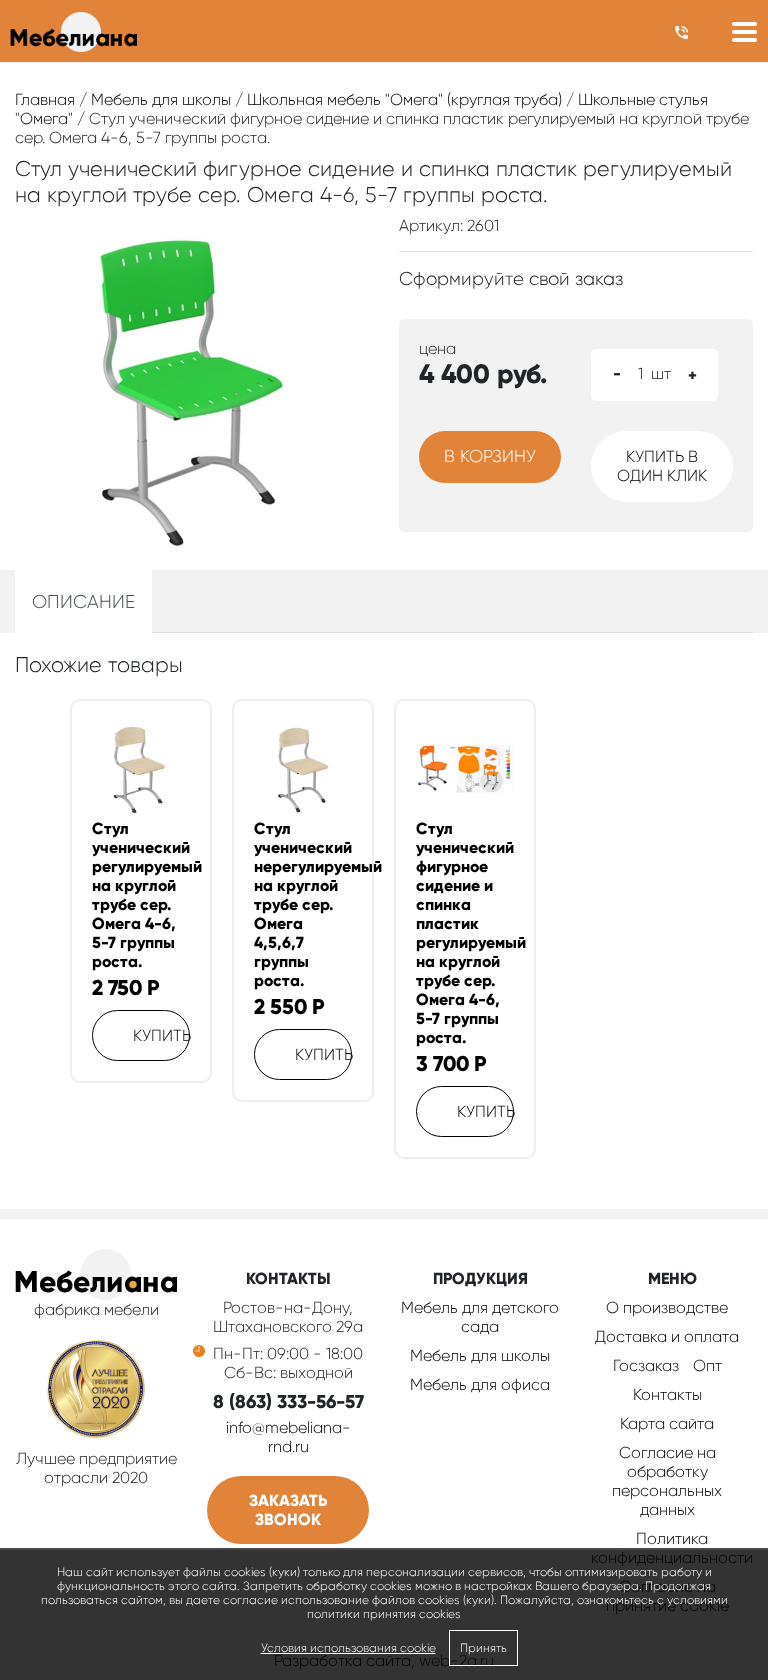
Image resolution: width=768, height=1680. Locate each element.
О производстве (667, 1307)
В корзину (490, 456)
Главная (45, 99)
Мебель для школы (161, 99)
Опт (707, 1365)
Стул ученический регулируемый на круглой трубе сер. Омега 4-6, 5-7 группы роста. (141, 895)
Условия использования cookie (348, 1648)
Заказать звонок (288, 1510)
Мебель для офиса (480, 1384)
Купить (161, 1035)
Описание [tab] (83, 601)
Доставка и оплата (667, 1336)
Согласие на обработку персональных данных (667, 1481)
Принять (483, 1648)
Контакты (667, 1394)
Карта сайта (667, 1423)
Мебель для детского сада (480, 1317)
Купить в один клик (662, 466)
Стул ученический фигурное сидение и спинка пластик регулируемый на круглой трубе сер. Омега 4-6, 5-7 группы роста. (465, 933)
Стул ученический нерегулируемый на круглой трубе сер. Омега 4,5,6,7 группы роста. (303, 904)
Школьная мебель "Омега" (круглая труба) (404, 99)
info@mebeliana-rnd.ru (288, 1437)
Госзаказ (646, 1365)
